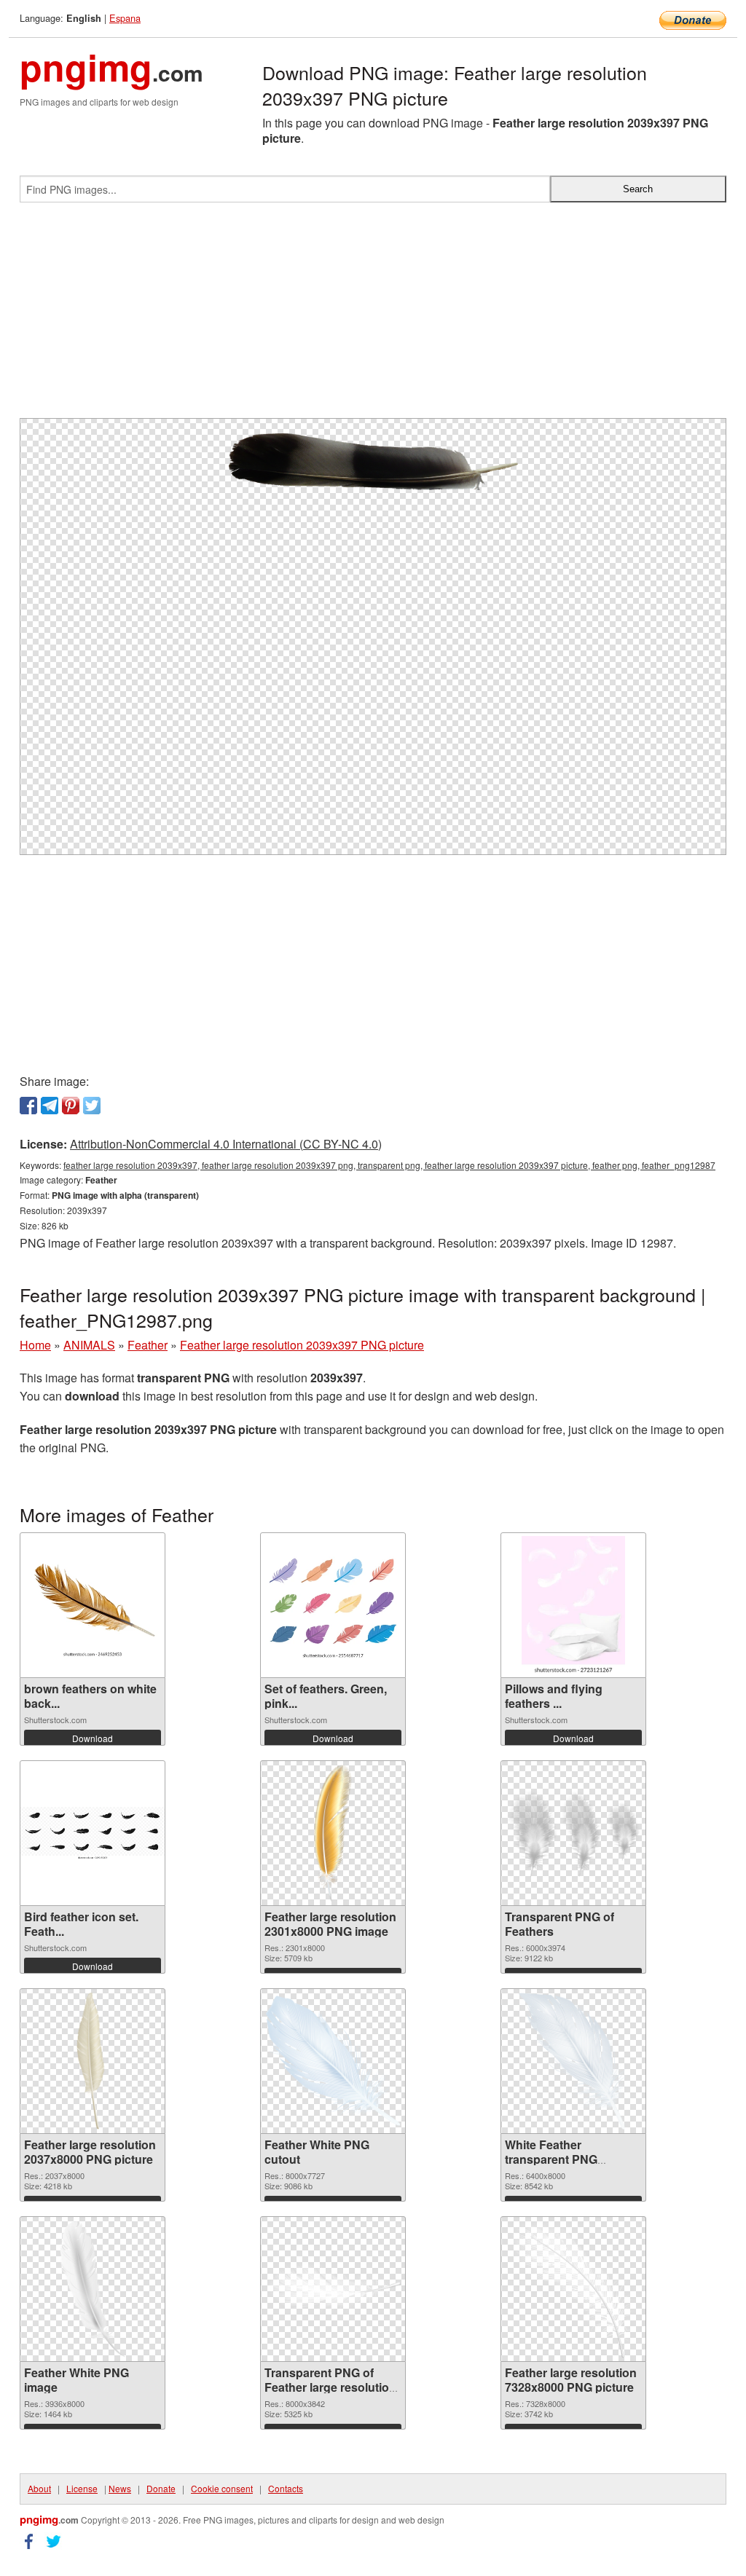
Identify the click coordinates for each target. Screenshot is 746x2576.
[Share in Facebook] (28, 1106)
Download (93, 1738)
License (82, 2488)
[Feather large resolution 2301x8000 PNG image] (333, 1833)
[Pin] (71, 1106)
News (120, 2488)
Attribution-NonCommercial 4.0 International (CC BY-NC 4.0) (226, 1144)
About (39, 2488)
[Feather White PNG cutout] (333, 2061)
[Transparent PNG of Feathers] (573, 1833)
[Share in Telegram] (50, 1106)
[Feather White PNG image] (92, 2289)
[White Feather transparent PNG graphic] (573, 2061)
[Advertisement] (373, 316)
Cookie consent (222, 2488)
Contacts (286, 2488)
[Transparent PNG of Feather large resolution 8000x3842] (333, 2289)
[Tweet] (92, 1106)
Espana (125, 18)
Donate (161, 2488)
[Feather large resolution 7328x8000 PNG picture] (573, 2289)
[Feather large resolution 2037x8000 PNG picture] (93, 2061)
